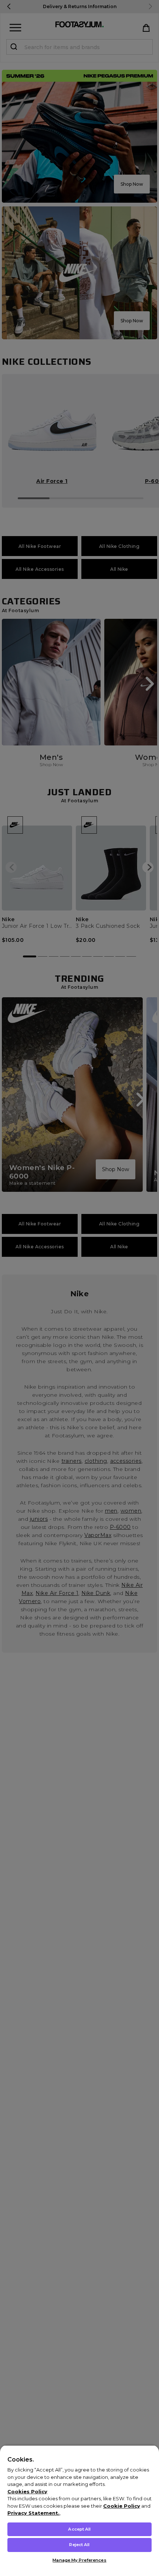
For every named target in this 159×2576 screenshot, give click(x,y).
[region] (79, 2510)
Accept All (79, 2529)
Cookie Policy (122, 2506)
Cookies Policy (27, 2491)
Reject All (79, 2545)
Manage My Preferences (79, 2560)
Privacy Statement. (33, 2513)
